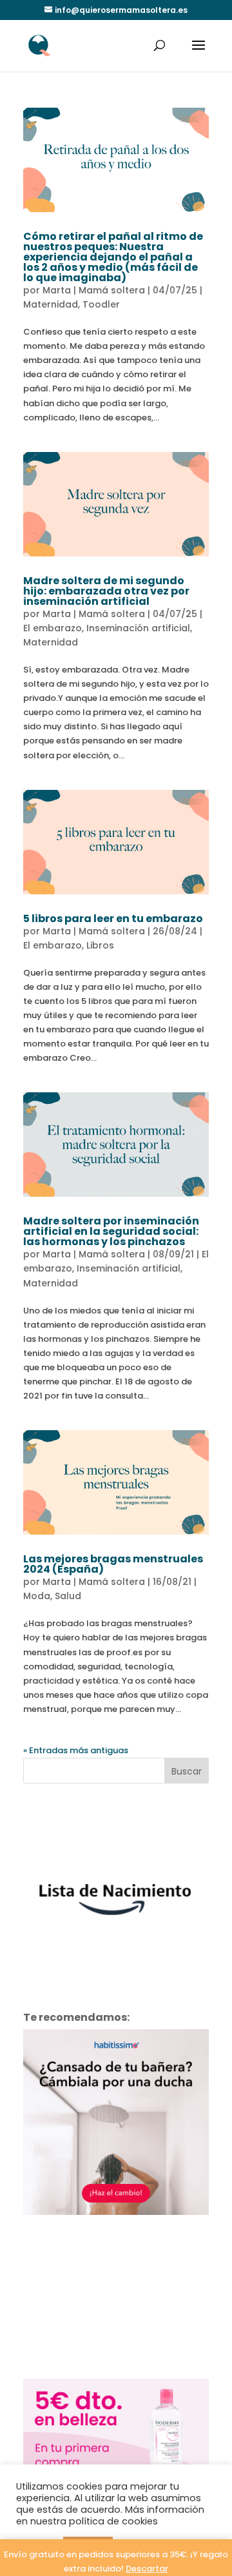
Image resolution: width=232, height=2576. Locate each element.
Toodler (101, 304)
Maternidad (51, 304)
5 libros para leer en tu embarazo (113, 919)
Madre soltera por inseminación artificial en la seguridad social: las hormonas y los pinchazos (111, 1231)
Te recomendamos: (76, 2017)
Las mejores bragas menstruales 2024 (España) (113, 1564)
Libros (100, 945)
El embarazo (53, 628)
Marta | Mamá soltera (94, 290)
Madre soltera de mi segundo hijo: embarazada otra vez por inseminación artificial (106, 591)
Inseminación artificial (138, 628)
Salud (68, 1596)
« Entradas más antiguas (76, 1750)
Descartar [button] (147, 2569)
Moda (37, 1596)
